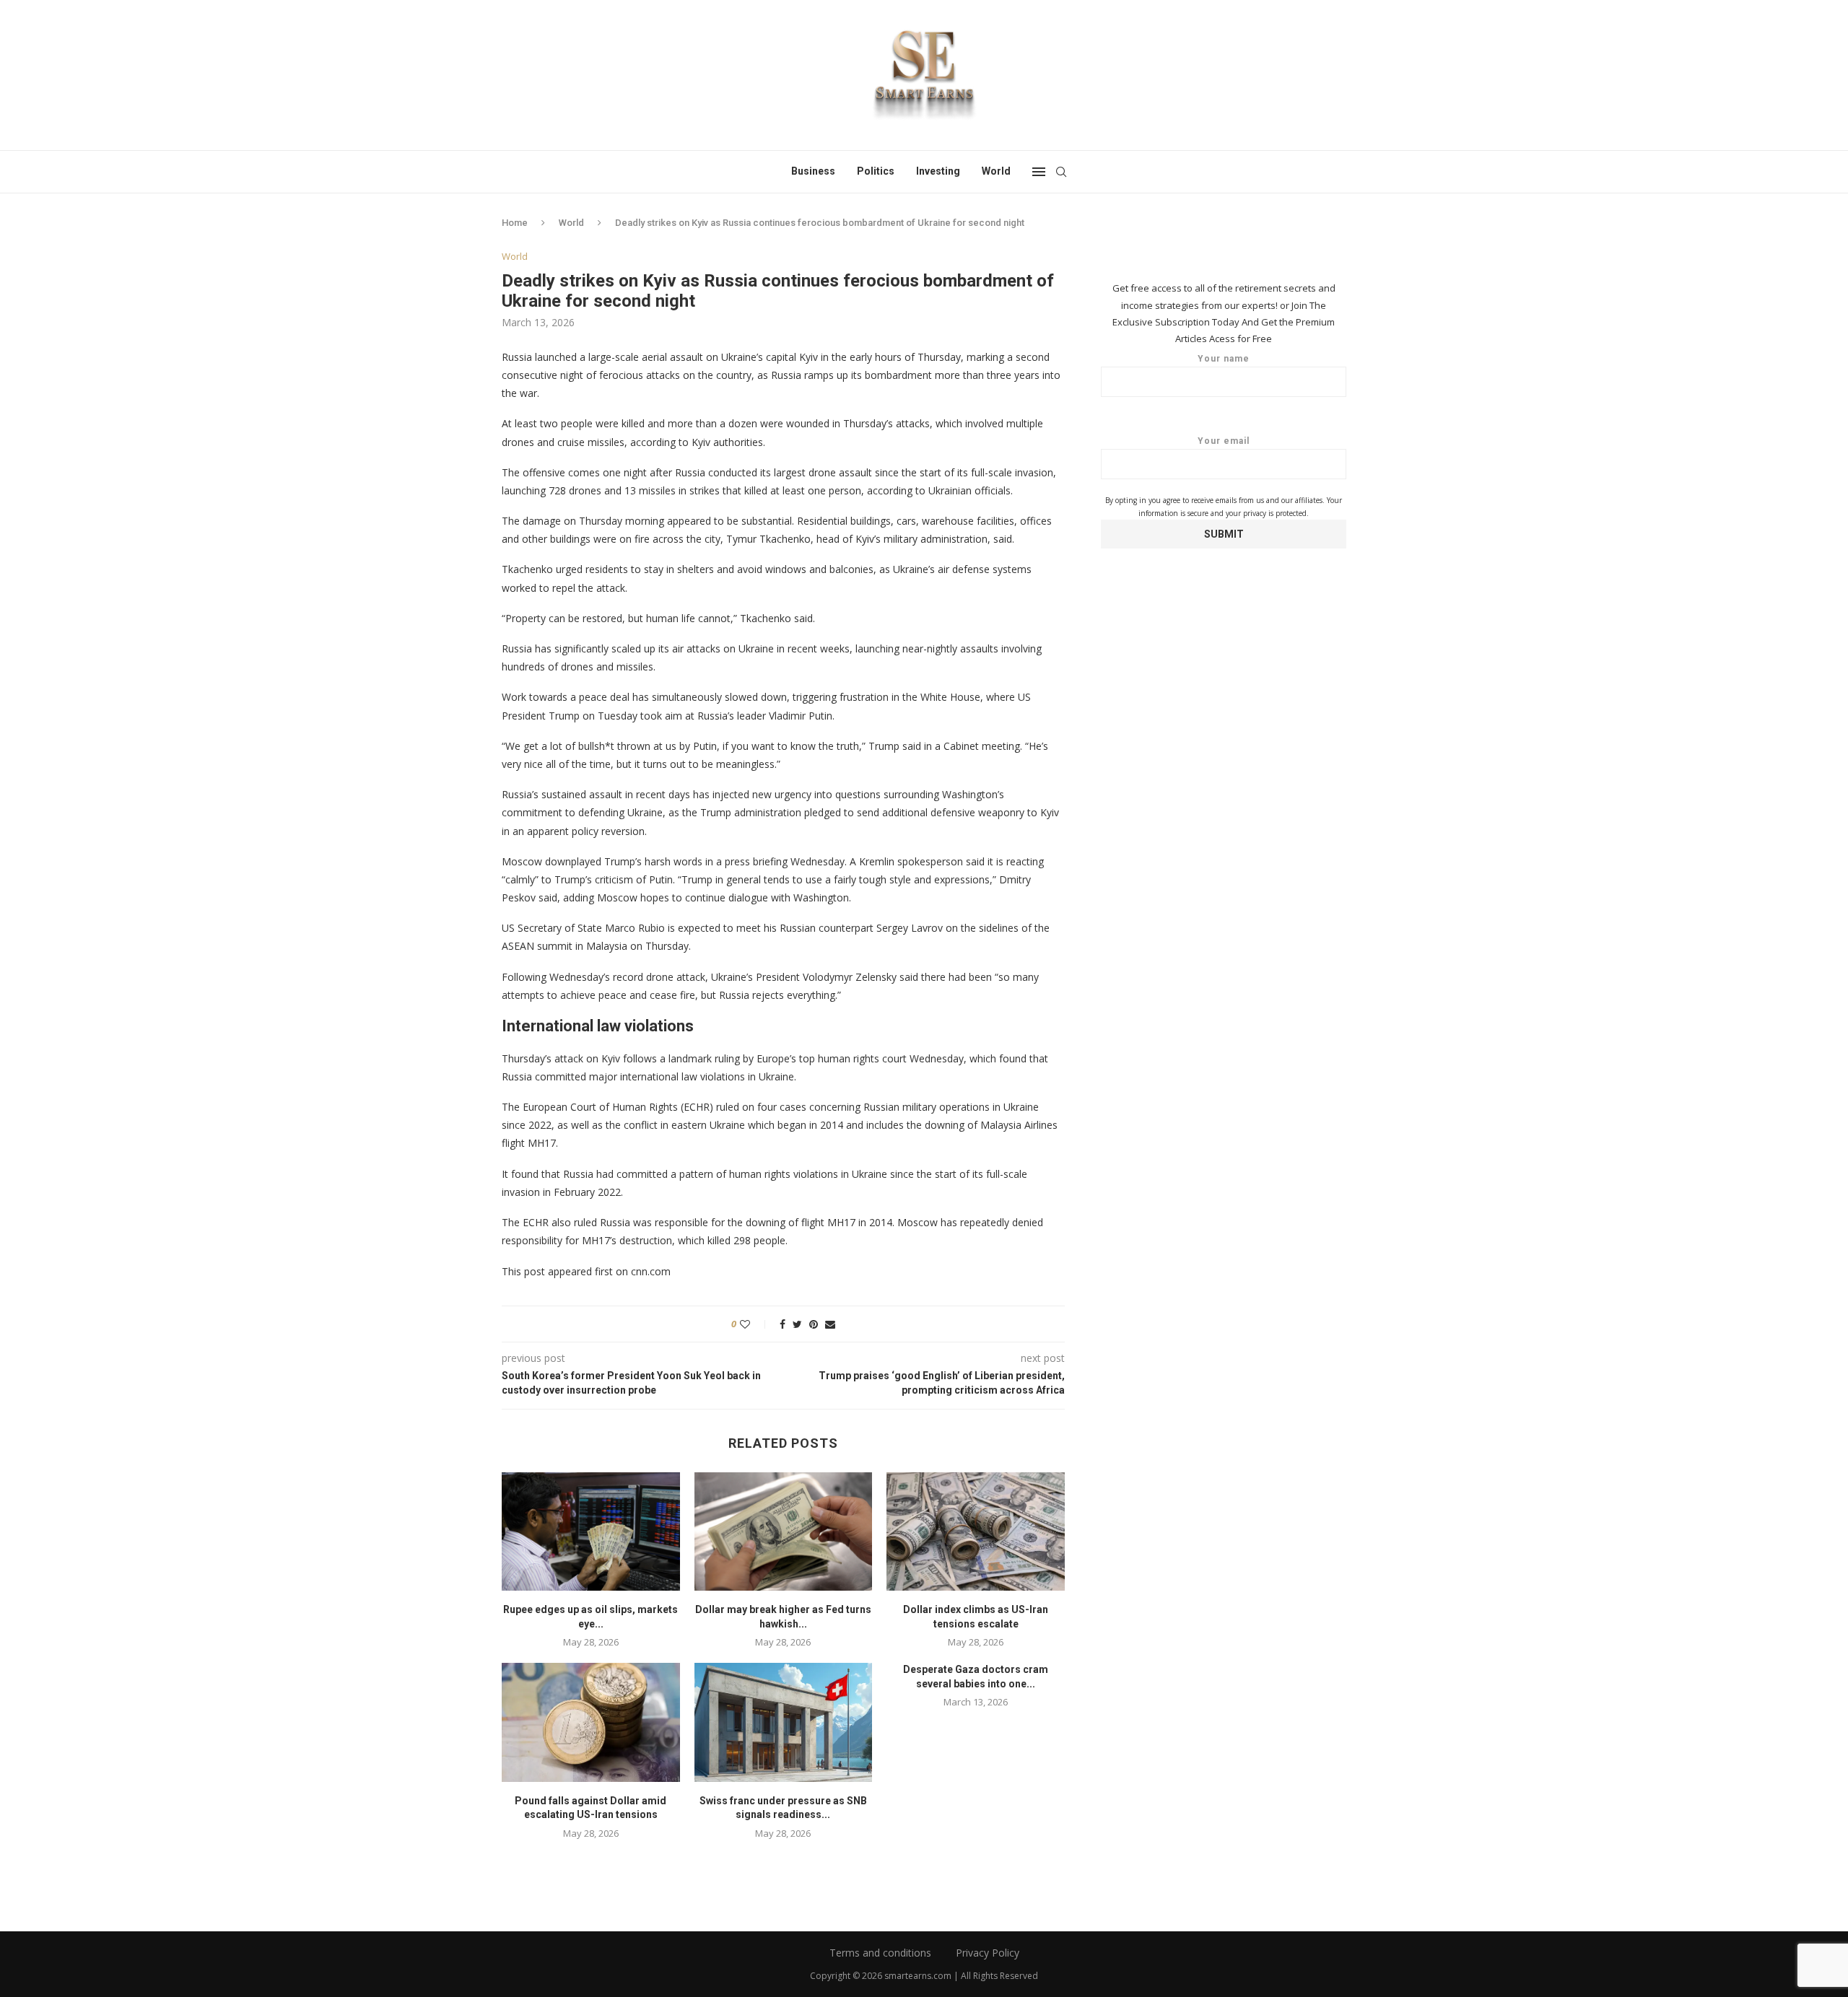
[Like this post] (755, 1324)
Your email (1224, 441)
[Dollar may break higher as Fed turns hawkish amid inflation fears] (784, 1531)
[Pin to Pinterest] (814, 1324)
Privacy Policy (988, 1953)
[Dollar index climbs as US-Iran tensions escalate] (976, 1531)
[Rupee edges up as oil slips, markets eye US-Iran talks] (591, 1531)
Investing (938, 171)
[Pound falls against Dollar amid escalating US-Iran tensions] (591, 1722)
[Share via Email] (830, 1324)
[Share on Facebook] (783, 1324)
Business (813, 171)
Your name (1224, 359)
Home (515, 223)
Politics (876, 171)
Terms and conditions (880, 1953)
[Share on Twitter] (797, 1324)
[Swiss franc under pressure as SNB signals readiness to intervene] (784, 1722)
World (996, 171)
